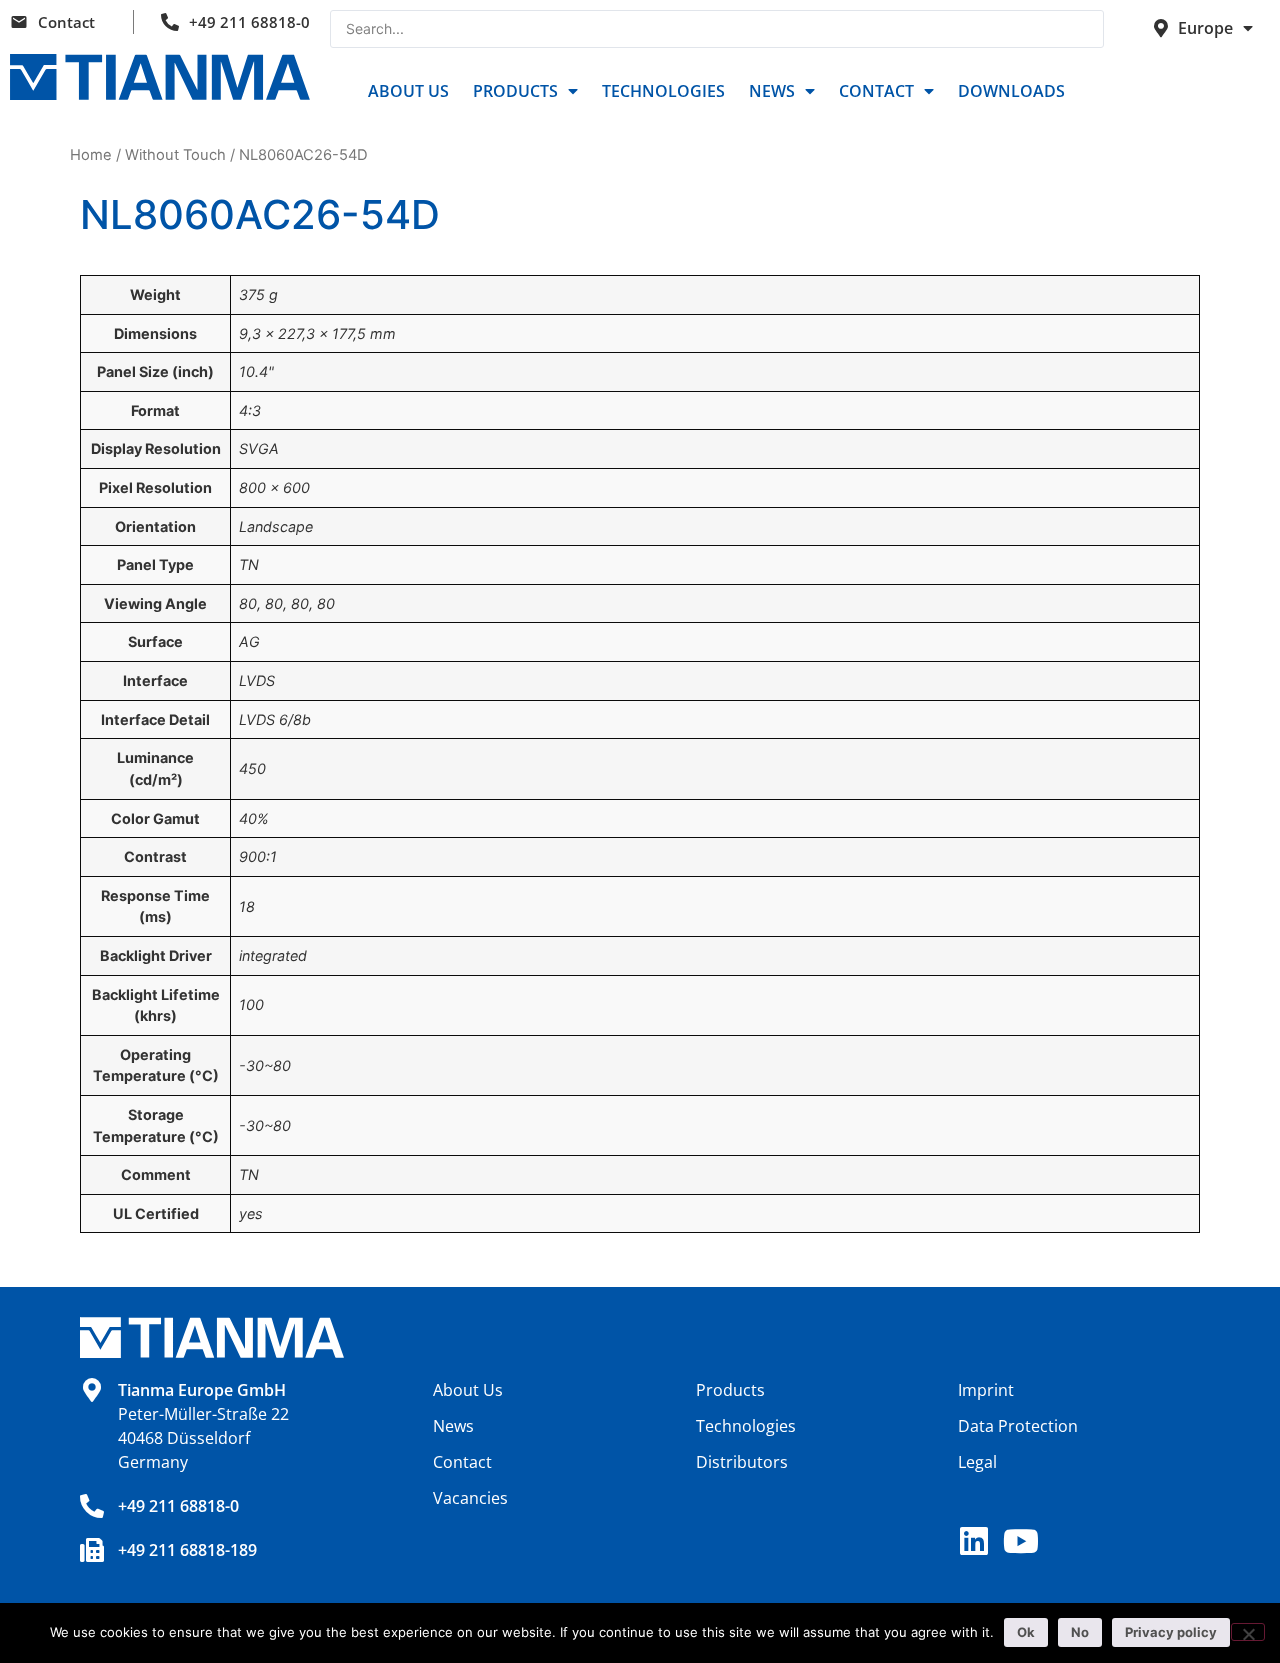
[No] (1248, 1632)
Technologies (663, 91)
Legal (977, 1462)
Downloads (1011, 91)
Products (515, 91)
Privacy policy (1171, 1632)
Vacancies (470, 1498)
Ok (1026, 1632)
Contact (66, 22)
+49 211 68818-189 (187, 1550)
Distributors (742, 1462)
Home (91, 155)
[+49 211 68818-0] (92, 1506)
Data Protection (1018, 1426)
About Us (408, 91)
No (1080, 1632)
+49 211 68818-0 (249, 22)
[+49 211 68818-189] (92, 1550)
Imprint (986, 1390)
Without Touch (175, 155)
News (772, 91)
